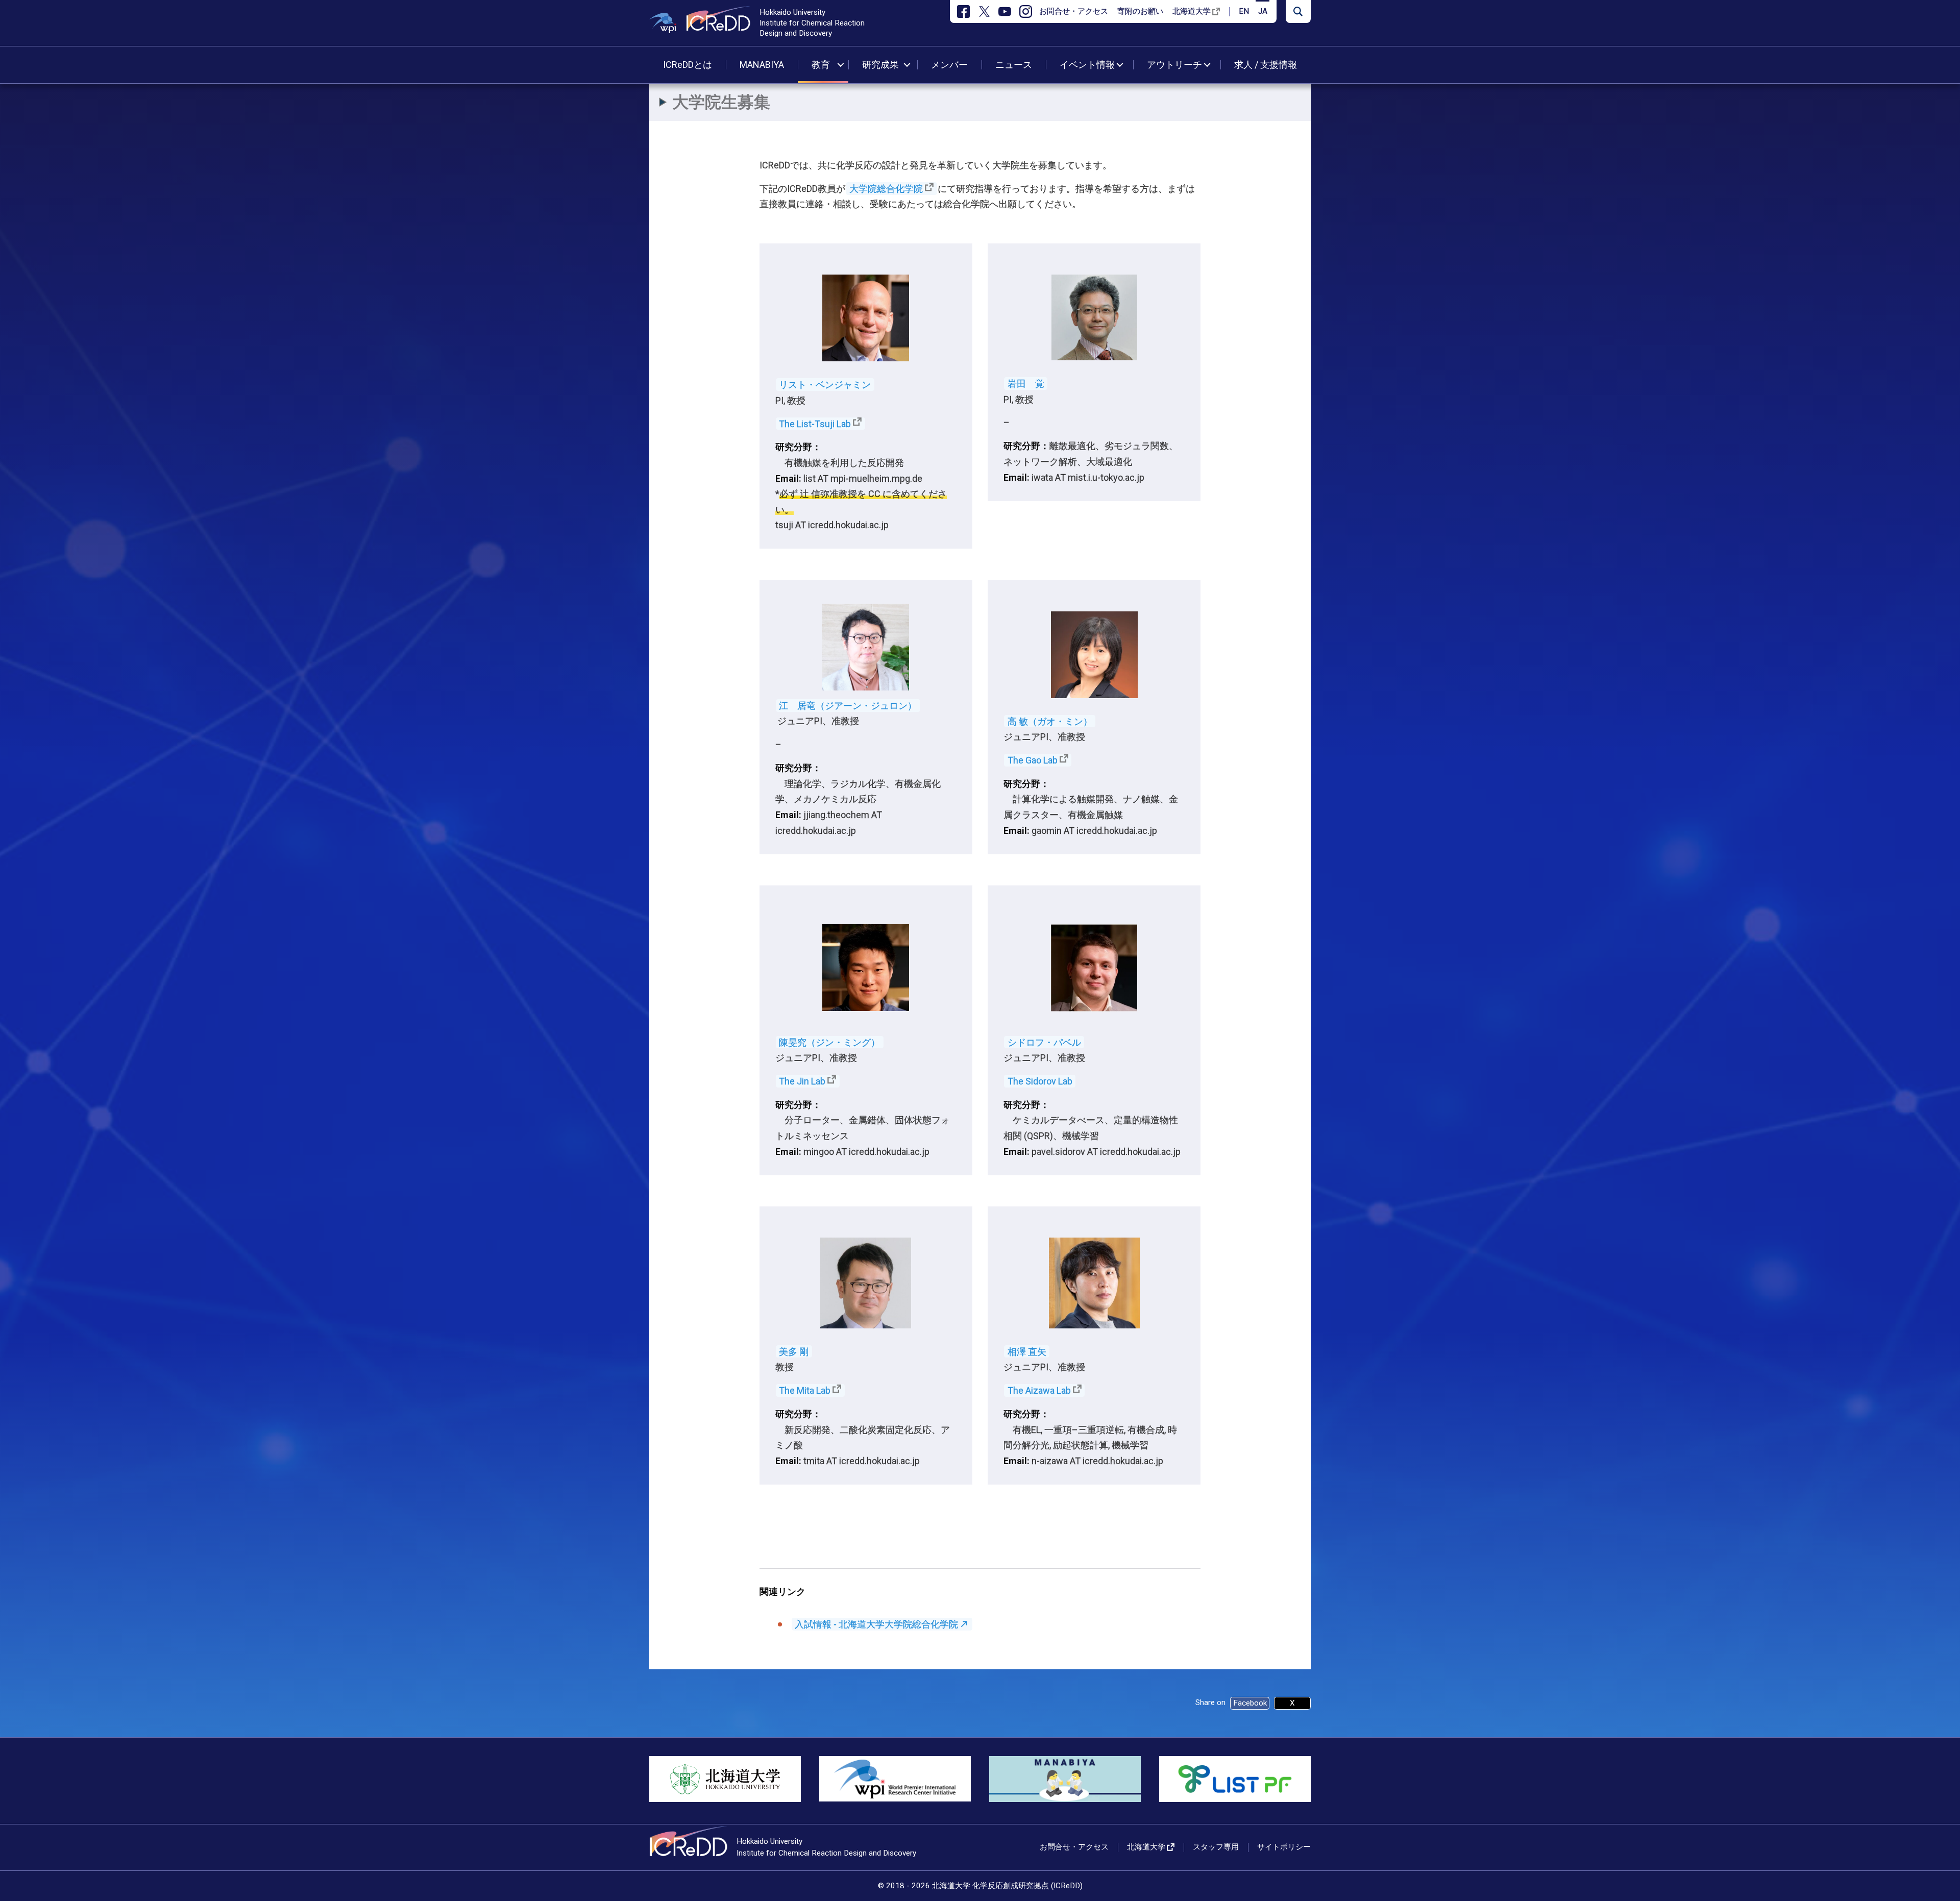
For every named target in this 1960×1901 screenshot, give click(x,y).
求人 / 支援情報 (1266, 65)
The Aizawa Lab (1039, 1390)
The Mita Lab (805, 1390)
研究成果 (880, 65)
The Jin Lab (802, 1081)
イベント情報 (1087, 65)
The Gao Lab (1033, 760)
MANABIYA (762, 65)
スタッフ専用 (1216, 1847)
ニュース (1014, 65)
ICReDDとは (688, 65)
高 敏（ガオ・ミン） (1050, 721)
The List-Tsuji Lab (815, 423)
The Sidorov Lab (1040, 1081)
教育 (821, 65)
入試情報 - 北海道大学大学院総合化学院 (876, 1624)
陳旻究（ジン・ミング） (829, 1042)
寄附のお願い (1140, 11)
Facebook (1250, 1703)
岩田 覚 (1026, 384)
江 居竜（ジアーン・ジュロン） (848, 706)
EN (1244, 11)
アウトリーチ (1174, 65)
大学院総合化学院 (886, 189)
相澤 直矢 (1027, 1352)
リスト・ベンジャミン (825, 385)
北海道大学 (1192, 11)
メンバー (949, 65)
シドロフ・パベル (1044, 1042)
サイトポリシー (1284, 1847)
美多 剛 (794, 1352)
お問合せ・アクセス (1074, 11)
